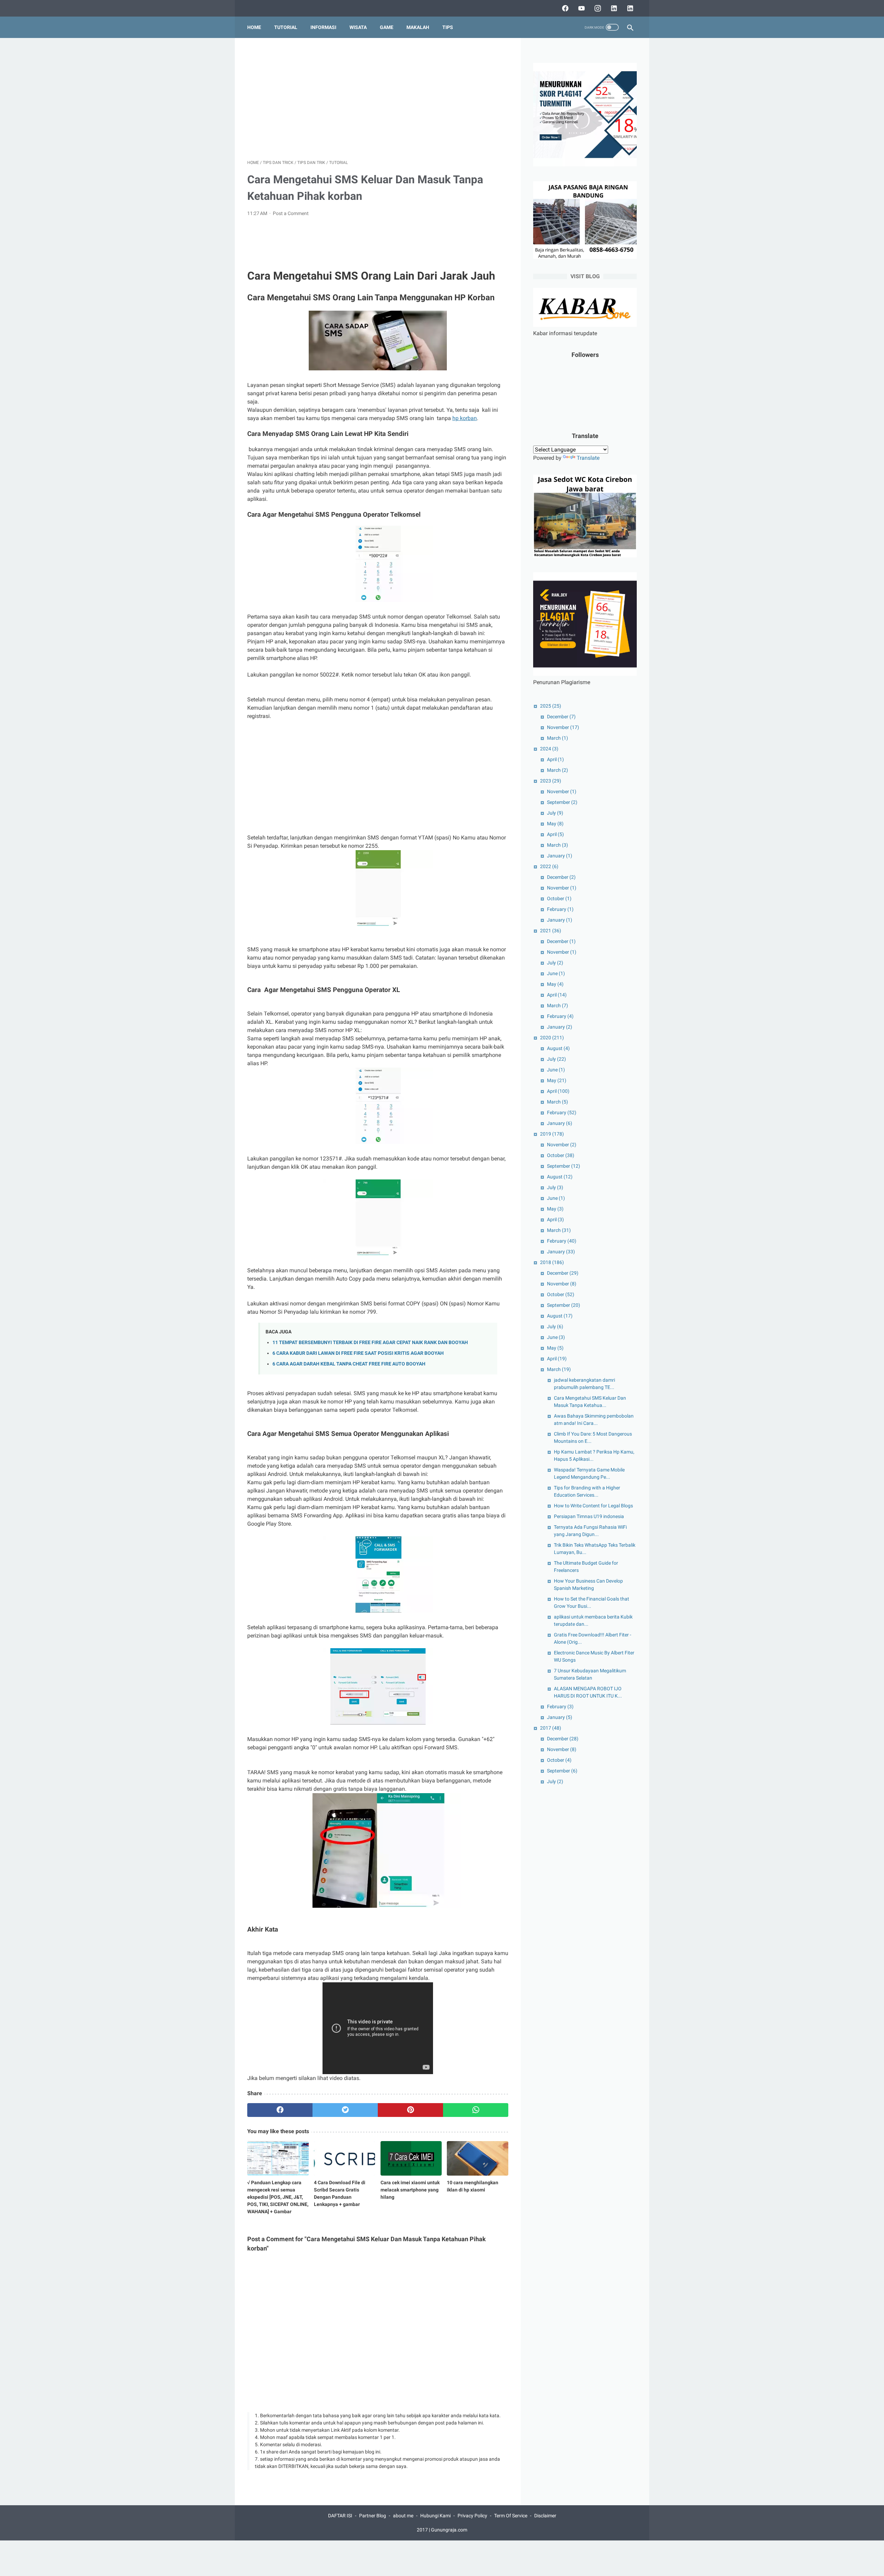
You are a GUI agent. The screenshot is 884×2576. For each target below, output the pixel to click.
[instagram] (597, 8)
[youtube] (581, 8)
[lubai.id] (629, 8)
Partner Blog (373, 2516)
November (563, 727)
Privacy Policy (472, 2516)
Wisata (358, 27)
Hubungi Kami (435, 2516)
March (558, 738)
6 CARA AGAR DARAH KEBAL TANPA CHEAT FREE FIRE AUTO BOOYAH (349, 1364)
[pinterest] (410, 2110)
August (558, 1048)
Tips (448, 27)
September (562, 802)
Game (387, 27)
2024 (549, 749)
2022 (549, 866)
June (556, 973)
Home (254, 27)
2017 (551, 1728)
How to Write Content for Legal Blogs (593, 1506)
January (560, 856)
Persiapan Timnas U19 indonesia (589, 1516)
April (555, 759)
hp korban (465, 418)
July (555, 813)
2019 (552, 1134)
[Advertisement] (378, 99)
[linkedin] (613, 8)
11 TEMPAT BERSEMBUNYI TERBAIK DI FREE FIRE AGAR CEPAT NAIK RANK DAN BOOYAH (370, 1343)
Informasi (323, 27)
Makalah (418, 27)
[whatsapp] (476, 2110)
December (561, 717)
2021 (551, 931)
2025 (551, 706)
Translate (588, 458)
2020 (552, 1038)
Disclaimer (545, 2516)
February (560, 909)
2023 (551, 781)
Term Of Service (511, 2516)
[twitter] (345, 2110)
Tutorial (286, 27)
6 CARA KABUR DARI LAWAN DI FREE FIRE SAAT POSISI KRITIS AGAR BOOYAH (358, 1353)
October (559, 898)
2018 (552, 1262)
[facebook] (564, 8)
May (555, 824)
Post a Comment (291, 213)
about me (403, 2516)
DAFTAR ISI (340, 2516)
